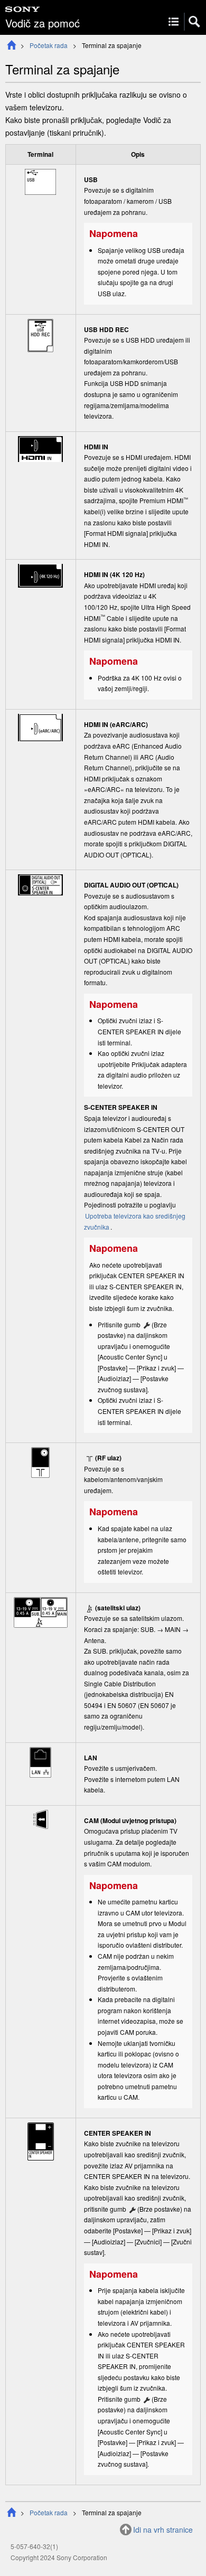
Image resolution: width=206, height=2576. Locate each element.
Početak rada (49, 45)
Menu (174, 22)
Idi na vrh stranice (163, 2530)
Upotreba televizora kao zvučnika (135, 1221)
